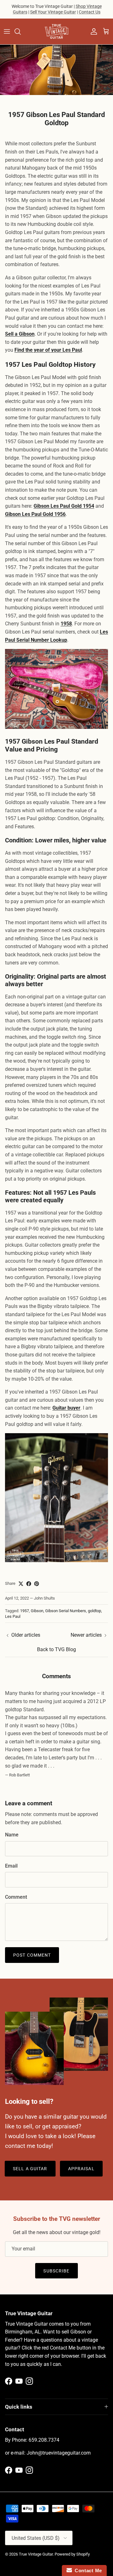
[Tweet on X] (21, 1584)
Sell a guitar (30, 2169)
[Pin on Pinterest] (37, 1584)
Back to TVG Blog (56, 1649)
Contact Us (90, 12)
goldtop (94, 1611)
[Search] (21, 31)
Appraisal (81, 2169)
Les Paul (13, 1616)
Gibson (37, 1611)
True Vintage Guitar (36, 2554)
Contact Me (87, 2570)
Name (12, 1835)
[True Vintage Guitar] (56, 31)
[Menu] (7, 31)
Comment (16, 1897)
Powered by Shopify (72, 2554)
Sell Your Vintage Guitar (53, 12)
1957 (24, 1611)
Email (11, 1866)
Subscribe (56, 2271)
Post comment (32, 1955)
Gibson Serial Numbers (66, 1611)
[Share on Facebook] (29, 1584)
